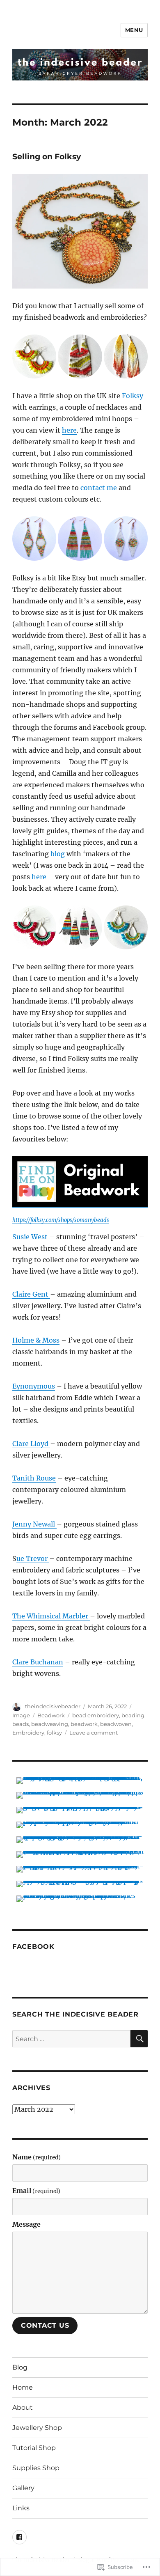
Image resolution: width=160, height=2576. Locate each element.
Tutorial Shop (34, 2448)
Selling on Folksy (47, 157)
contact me (99, 488)
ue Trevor (33, 1558)
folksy (54, 1733)
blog (58, 854)
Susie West (30, 1237)
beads (21, 1724)
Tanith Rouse (34, 1478)
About (23, 2408)
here (69, 430)
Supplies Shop (36, 2468)
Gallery (23, 2488)
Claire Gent (31, 1294)
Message (26, 2224)
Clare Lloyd (31, 1444)
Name (37, 2157)
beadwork (84, 1724)
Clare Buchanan (38, 1662)
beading (133, 1715)
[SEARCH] (139, 2039)
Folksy (133, 396)
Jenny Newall (34, 1524)
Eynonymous (34, 1386)
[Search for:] (71, 2039)
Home (23, 2387)
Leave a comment (94, 1733)
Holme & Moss (36, 1340)
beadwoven (116, 1724)
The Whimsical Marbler (51, 1616)
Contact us (45, 2325)
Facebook (33, 1947)
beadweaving (50, 1724)
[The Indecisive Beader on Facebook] (19, 2537)
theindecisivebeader (53, 1706)
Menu (134, 30)
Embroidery (28, 1733)
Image (21, 1715)
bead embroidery (96, 1715)
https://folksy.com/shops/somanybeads (61, 1220)
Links (21, 2508)
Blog (20, 2367)
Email (36, 2191)
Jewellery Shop (37, 2428)
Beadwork (51, 1715)
